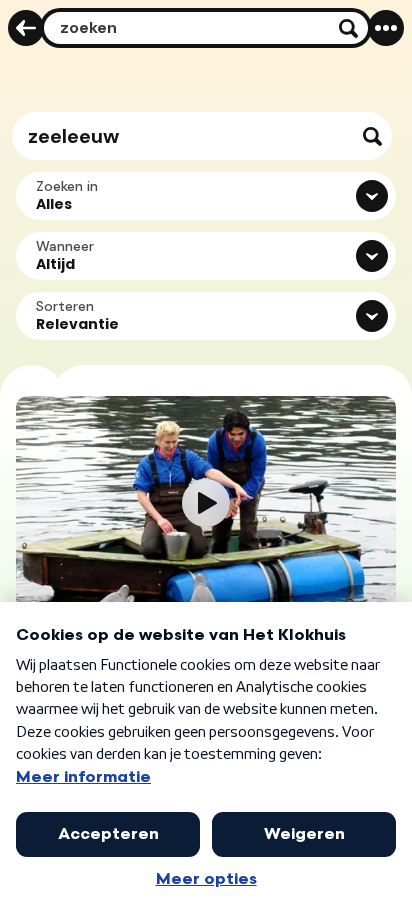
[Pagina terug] (26, 28)
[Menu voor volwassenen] (386, 28)
